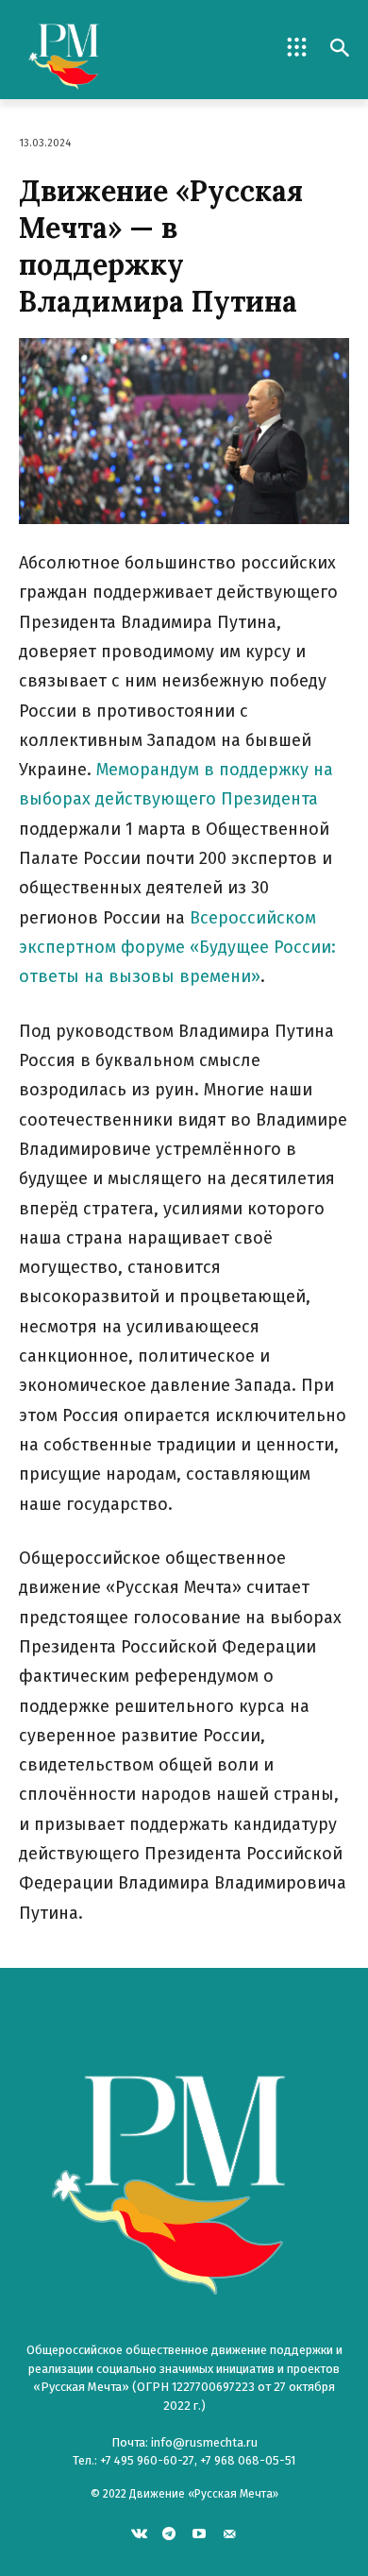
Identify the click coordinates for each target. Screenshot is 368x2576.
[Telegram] (169, 2533)
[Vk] (139, 2533)
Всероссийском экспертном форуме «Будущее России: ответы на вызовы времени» (177, 948)
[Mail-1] (229, 2533)
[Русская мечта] (101, 50)
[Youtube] (200, 2533)
